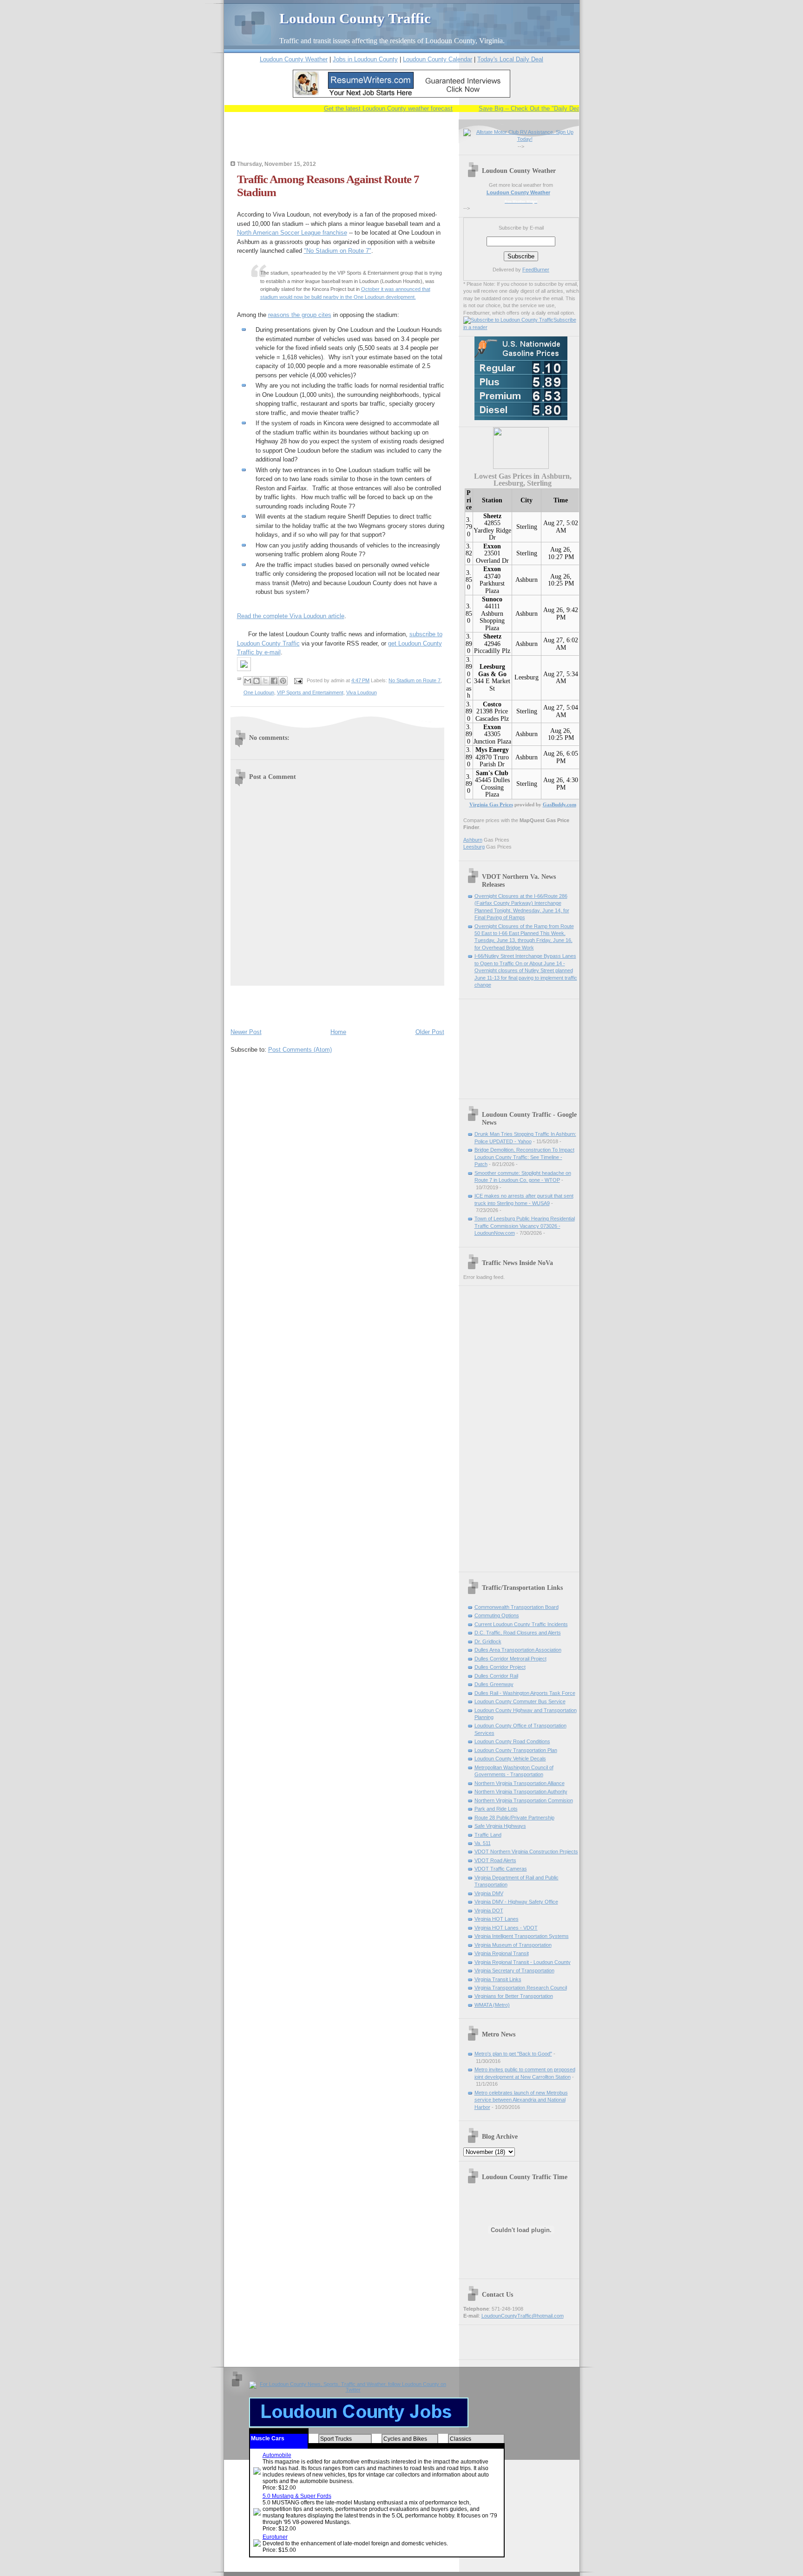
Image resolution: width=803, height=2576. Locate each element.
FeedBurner (536, 270)
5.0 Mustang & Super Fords (297, 2496)
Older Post (430, 1032)
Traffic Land (488, 1835)
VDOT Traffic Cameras (501, 1869)
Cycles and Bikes (405, 2439)
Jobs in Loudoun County (365, 59)
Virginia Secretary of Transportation (514, 1970)
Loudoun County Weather (294, 59)
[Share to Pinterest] (283, 681)
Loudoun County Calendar (438, 59)
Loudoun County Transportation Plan (516, 1750)
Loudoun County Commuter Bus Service (520, 1701)
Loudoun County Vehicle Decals (510, 1759)
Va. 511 (483, 1843)
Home (338, 1032)
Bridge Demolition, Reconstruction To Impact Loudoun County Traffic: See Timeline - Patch (524, 1157)
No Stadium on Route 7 (415, 680)
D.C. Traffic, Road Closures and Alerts (518, 1633)
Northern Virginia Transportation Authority (521, 1792)
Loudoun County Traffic (355, 18)
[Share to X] (265, 681)
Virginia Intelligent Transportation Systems (522, 1936)
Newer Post (246, 1032)
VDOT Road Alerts (495, 1860)
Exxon (492, 546)
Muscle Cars (268, 2438)
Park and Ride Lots (496, 1809)
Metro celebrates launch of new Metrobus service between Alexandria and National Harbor (521, 2100)
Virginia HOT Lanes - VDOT (506, 1928)
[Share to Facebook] (274, 681)
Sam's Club (492, 773)
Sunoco (492, 599)
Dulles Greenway (494, 1684)
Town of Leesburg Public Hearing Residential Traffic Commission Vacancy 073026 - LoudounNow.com (525, 1226)
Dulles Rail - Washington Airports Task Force (525, 1693)
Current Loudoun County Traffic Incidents (521, 1624)
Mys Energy (492, 750)
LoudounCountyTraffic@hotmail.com (523, 2316)
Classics (461, 2439)
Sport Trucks (336, 2439)
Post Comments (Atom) (300, 1050)
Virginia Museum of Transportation (513, 1945)
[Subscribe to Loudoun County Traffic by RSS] (508, 320)
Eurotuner (275, 2537)
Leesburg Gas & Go (492, 670)
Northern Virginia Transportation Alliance (520, 1783)
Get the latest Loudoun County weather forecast (362, 109)
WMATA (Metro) (492, 2005)
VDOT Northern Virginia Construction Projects (526, 1851)
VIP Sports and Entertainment (310, 692)
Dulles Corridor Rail (496, 1676)
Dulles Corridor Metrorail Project (510, 1659)
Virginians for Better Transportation (514, 1996)
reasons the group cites (300, 315)
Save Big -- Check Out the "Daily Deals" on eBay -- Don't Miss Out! (543, 109)
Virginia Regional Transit (502, 1953)
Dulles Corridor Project (500, 1667)
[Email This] (248, 681)
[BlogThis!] (257, 681)
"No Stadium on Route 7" (338, 251)
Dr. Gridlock (488, 1641)
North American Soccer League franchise (292, 233)
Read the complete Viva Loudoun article (291, 616)
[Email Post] (298, 680)
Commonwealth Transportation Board (517, 1607)
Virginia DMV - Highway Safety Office (516, 1902)
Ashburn (527, 580)
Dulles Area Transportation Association (518, 1650)
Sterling (527, 527)
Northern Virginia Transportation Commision (524, 1800)
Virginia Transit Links (498, 1979)
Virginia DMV (489, 1893)
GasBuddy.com (559, 804)
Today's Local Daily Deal (510, 59)
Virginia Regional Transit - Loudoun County (523, 1962)
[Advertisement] (339, 143)
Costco (492, 704)
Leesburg (527, 677)
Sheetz (492, 516)
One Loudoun (259, 692)
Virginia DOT (489, 1911)
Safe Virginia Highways (500, 1826)
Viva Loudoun (362, 692)
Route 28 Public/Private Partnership (514, 1818)
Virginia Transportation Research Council (521, 1988)
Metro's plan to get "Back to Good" (513, 2054)
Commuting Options (497, 1615)
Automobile (277, 2455)
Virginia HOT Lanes (497, 1919)
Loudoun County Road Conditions (512, 1741)
